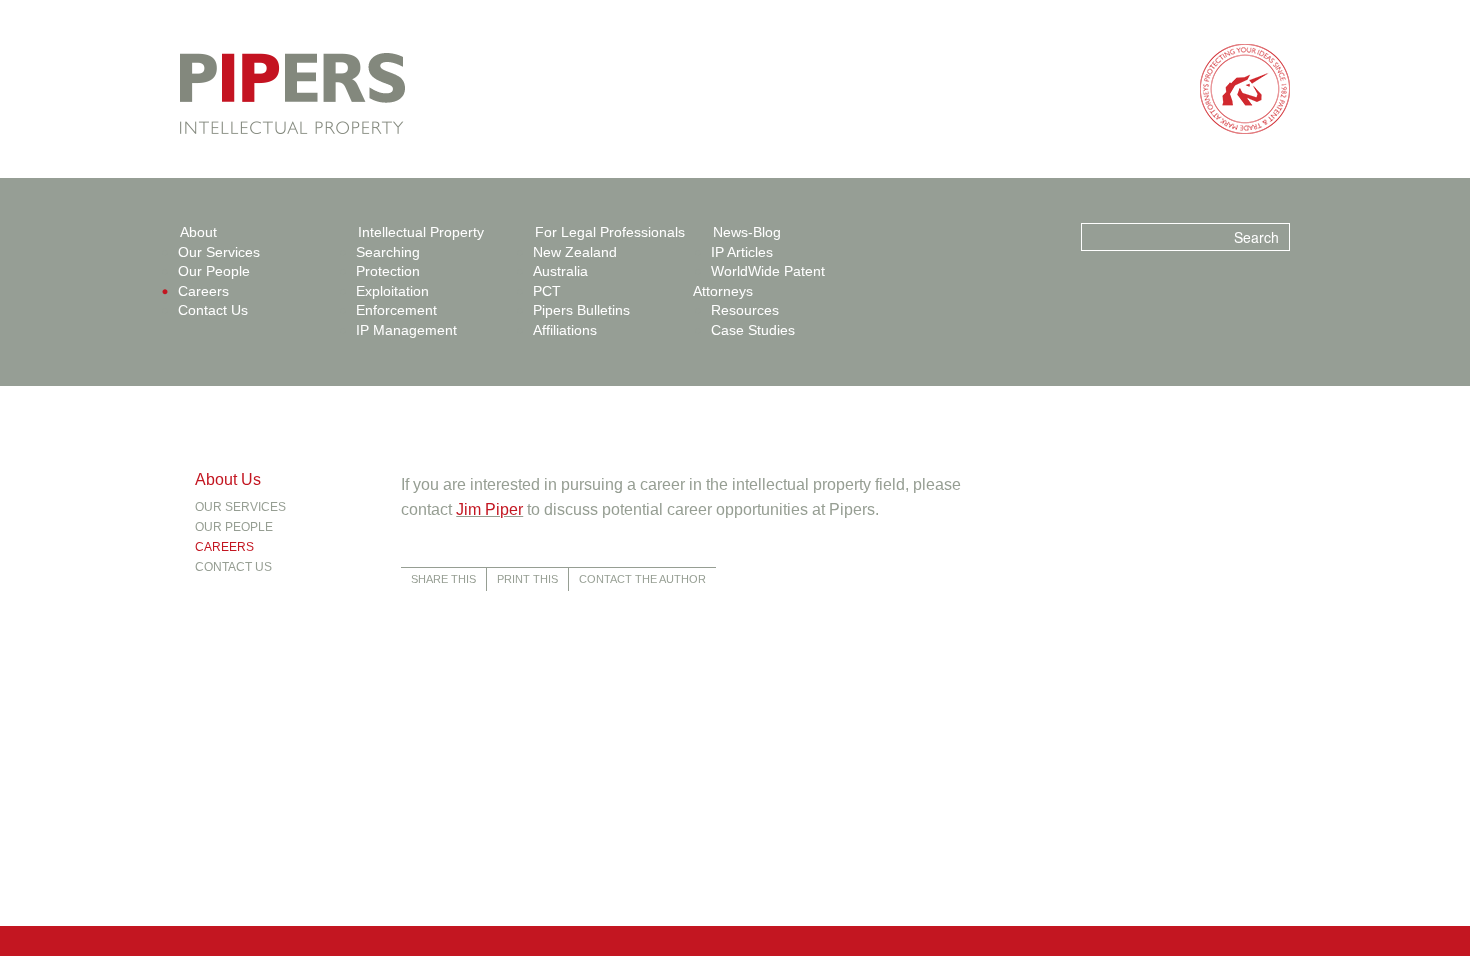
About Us (228, 479)
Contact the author (642, 579)
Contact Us (213, 310)
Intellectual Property (421, 232)
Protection (388, 271)
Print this (527, 579)
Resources (745, 310)
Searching (388, 252)
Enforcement (396, 310)
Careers (203, 291)
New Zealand (575, 252)
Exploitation (392, 291)
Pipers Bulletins (581, 310)
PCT (547, 291)
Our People (214, 271)
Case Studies (753, 330)
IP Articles (742, 252)
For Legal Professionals (610, 232)
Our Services (219, 252)
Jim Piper (489, 509)
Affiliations (565, 330)
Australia (560, 271)
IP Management (406, 330)
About (198, 232)
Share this (443, 579)
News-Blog (747, 232)
